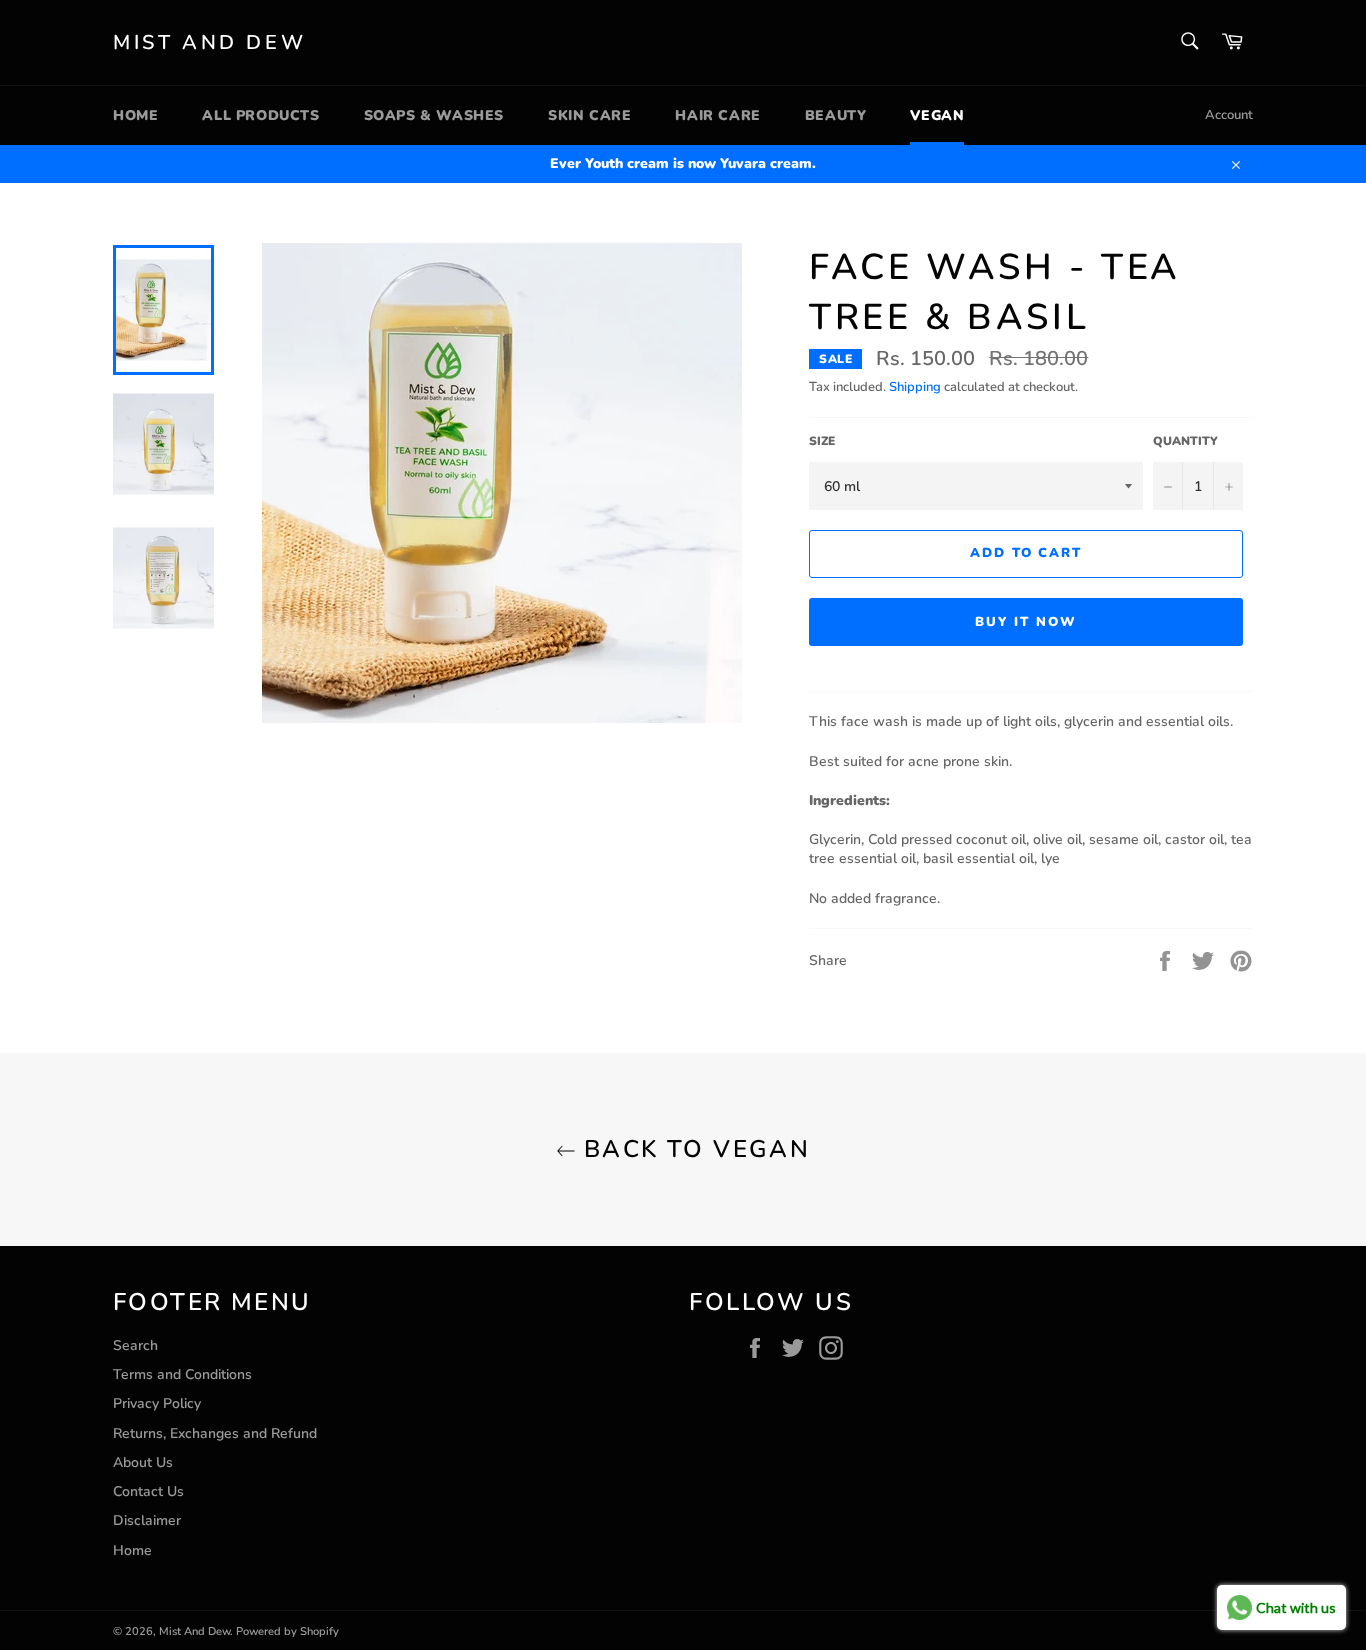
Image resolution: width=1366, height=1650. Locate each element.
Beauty (836, 115)
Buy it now (1026, 622)
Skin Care (589, 115)
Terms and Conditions (182, 1374)
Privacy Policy (157, 1403)
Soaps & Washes (434, 115)
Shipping (915, 387)
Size (822, 441)
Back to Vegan (693, 1149)
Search (135, 1345)
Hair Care (717, 115)
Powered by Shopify (287, 1631)
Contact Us (148, 1491)
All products (260, 115)
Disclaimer (147, 1520)
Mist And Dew (209, 42)
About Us (143, 1462)
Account (1229, 115)
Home (135, 115)
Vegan (937, 115)
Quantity (1185, 441)
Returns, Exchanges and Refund (215, 1433)
